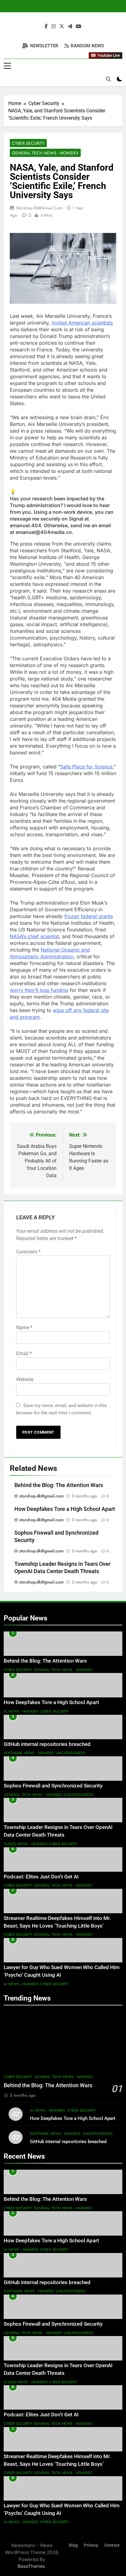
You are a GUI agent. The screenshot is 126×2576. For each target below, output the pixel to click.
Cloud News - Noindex (26, 1844)
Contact (112, 2545)
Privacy (91, 2545)
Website (25, 1379)
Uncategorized (70, 1753)
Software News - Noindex (29, 1753)
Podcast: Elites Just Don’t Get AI (41, 1877)
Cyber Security (28, 143)
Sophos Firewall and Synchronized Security (53, 1786)
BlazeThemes (31, 2566)
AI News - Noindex (21, 1711)
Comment (28, 1252)
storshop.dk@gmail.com (39, 208)
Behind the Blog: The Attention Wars (59, 1485)
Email (24, 1353)
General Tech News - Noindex (45, 153)
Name (24, 1328)
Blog (73, 2545)
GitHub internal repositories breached (47, 1744)
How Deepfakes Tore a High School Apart (65, 1509)
